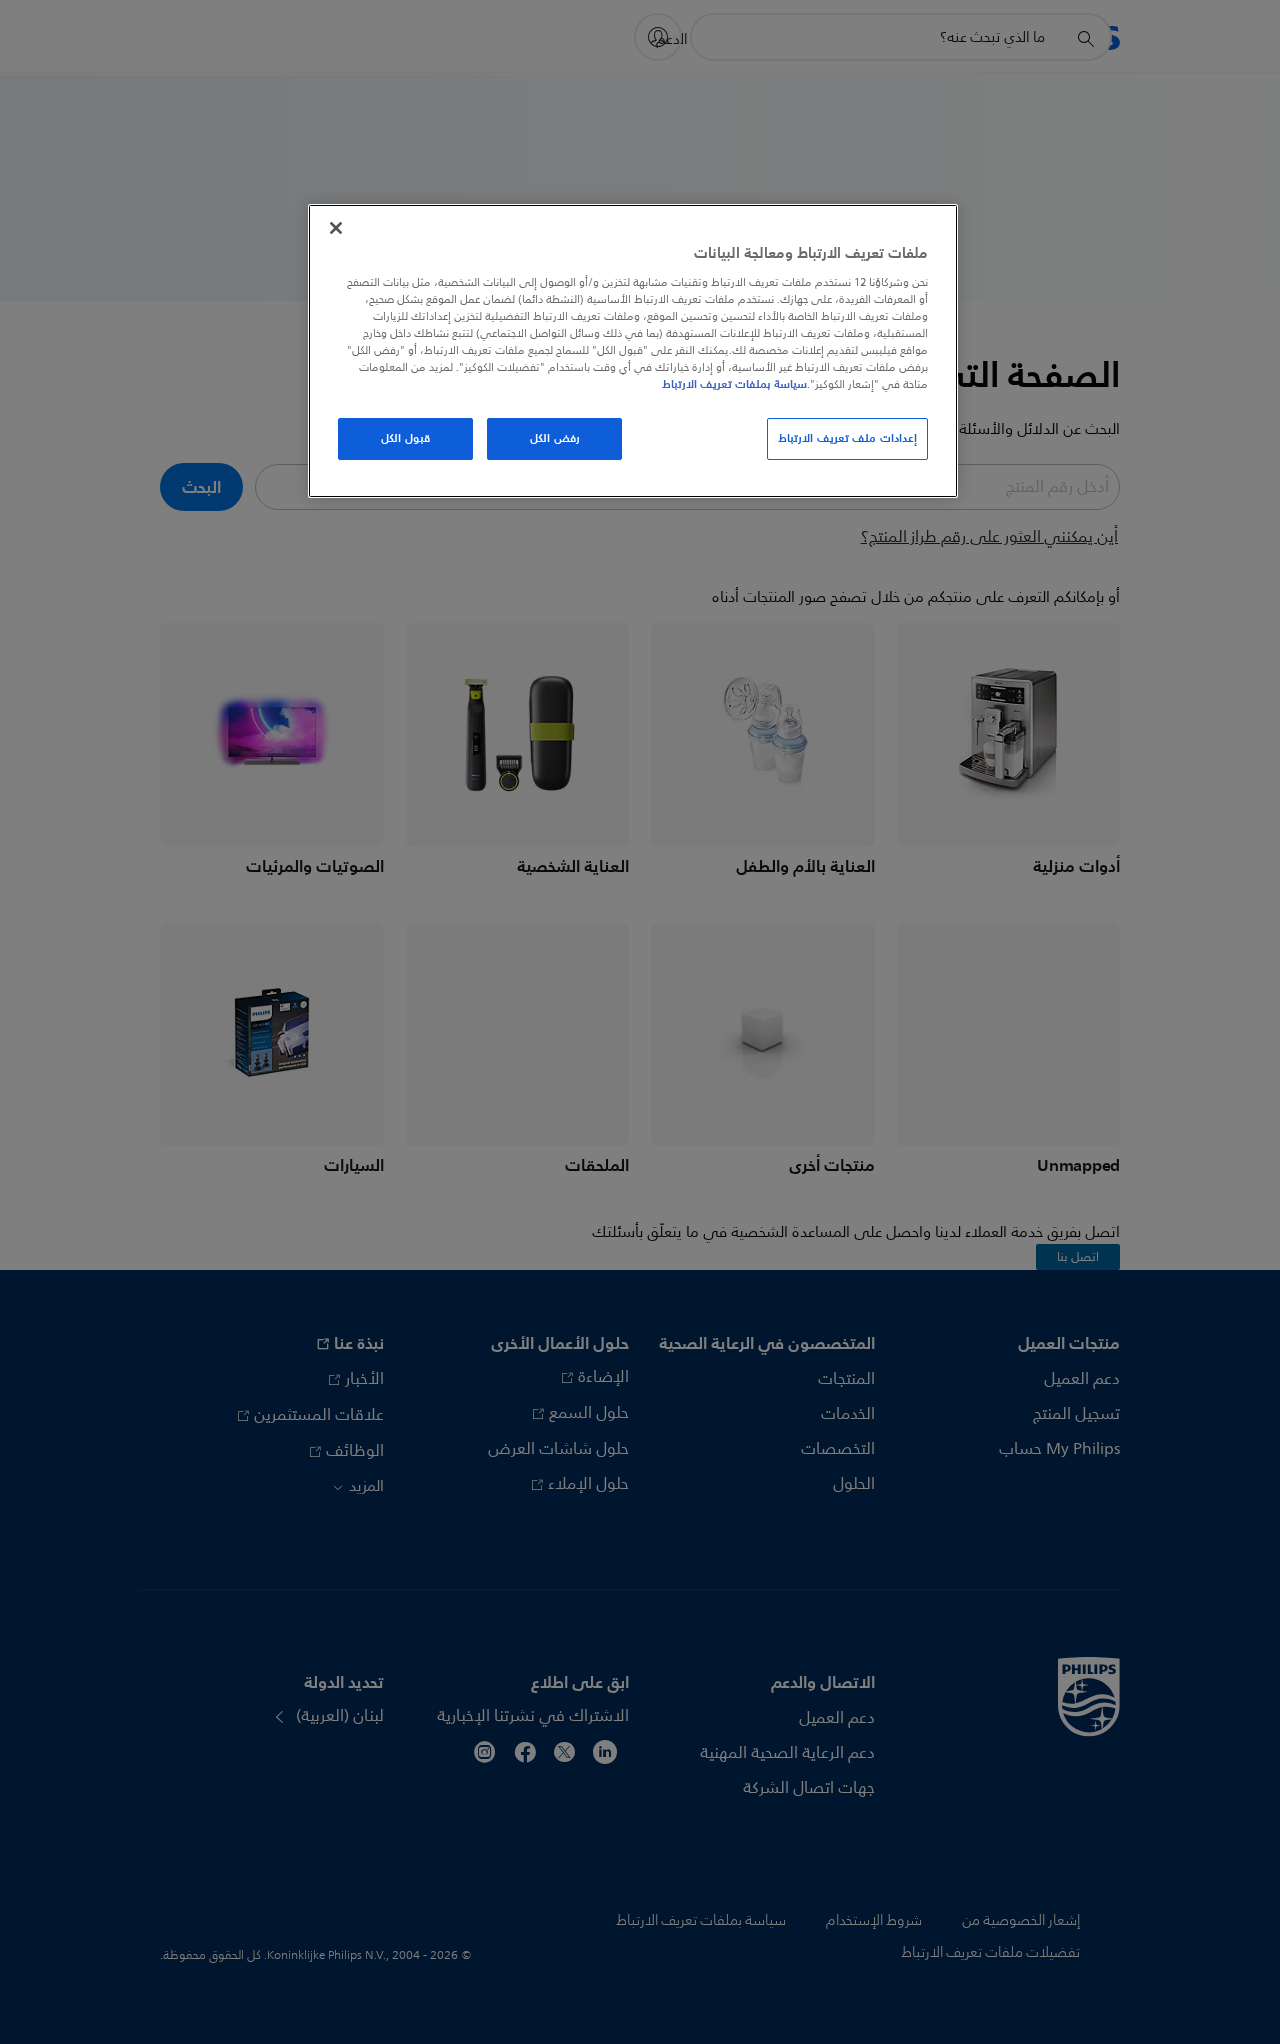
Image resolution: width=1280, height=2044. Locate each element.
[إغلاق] (336, 228)
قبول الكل (405, 438)
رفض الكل (555, 438)
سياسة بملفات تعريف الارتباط (734, 384)
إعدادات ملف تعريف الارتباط (847, 438)
